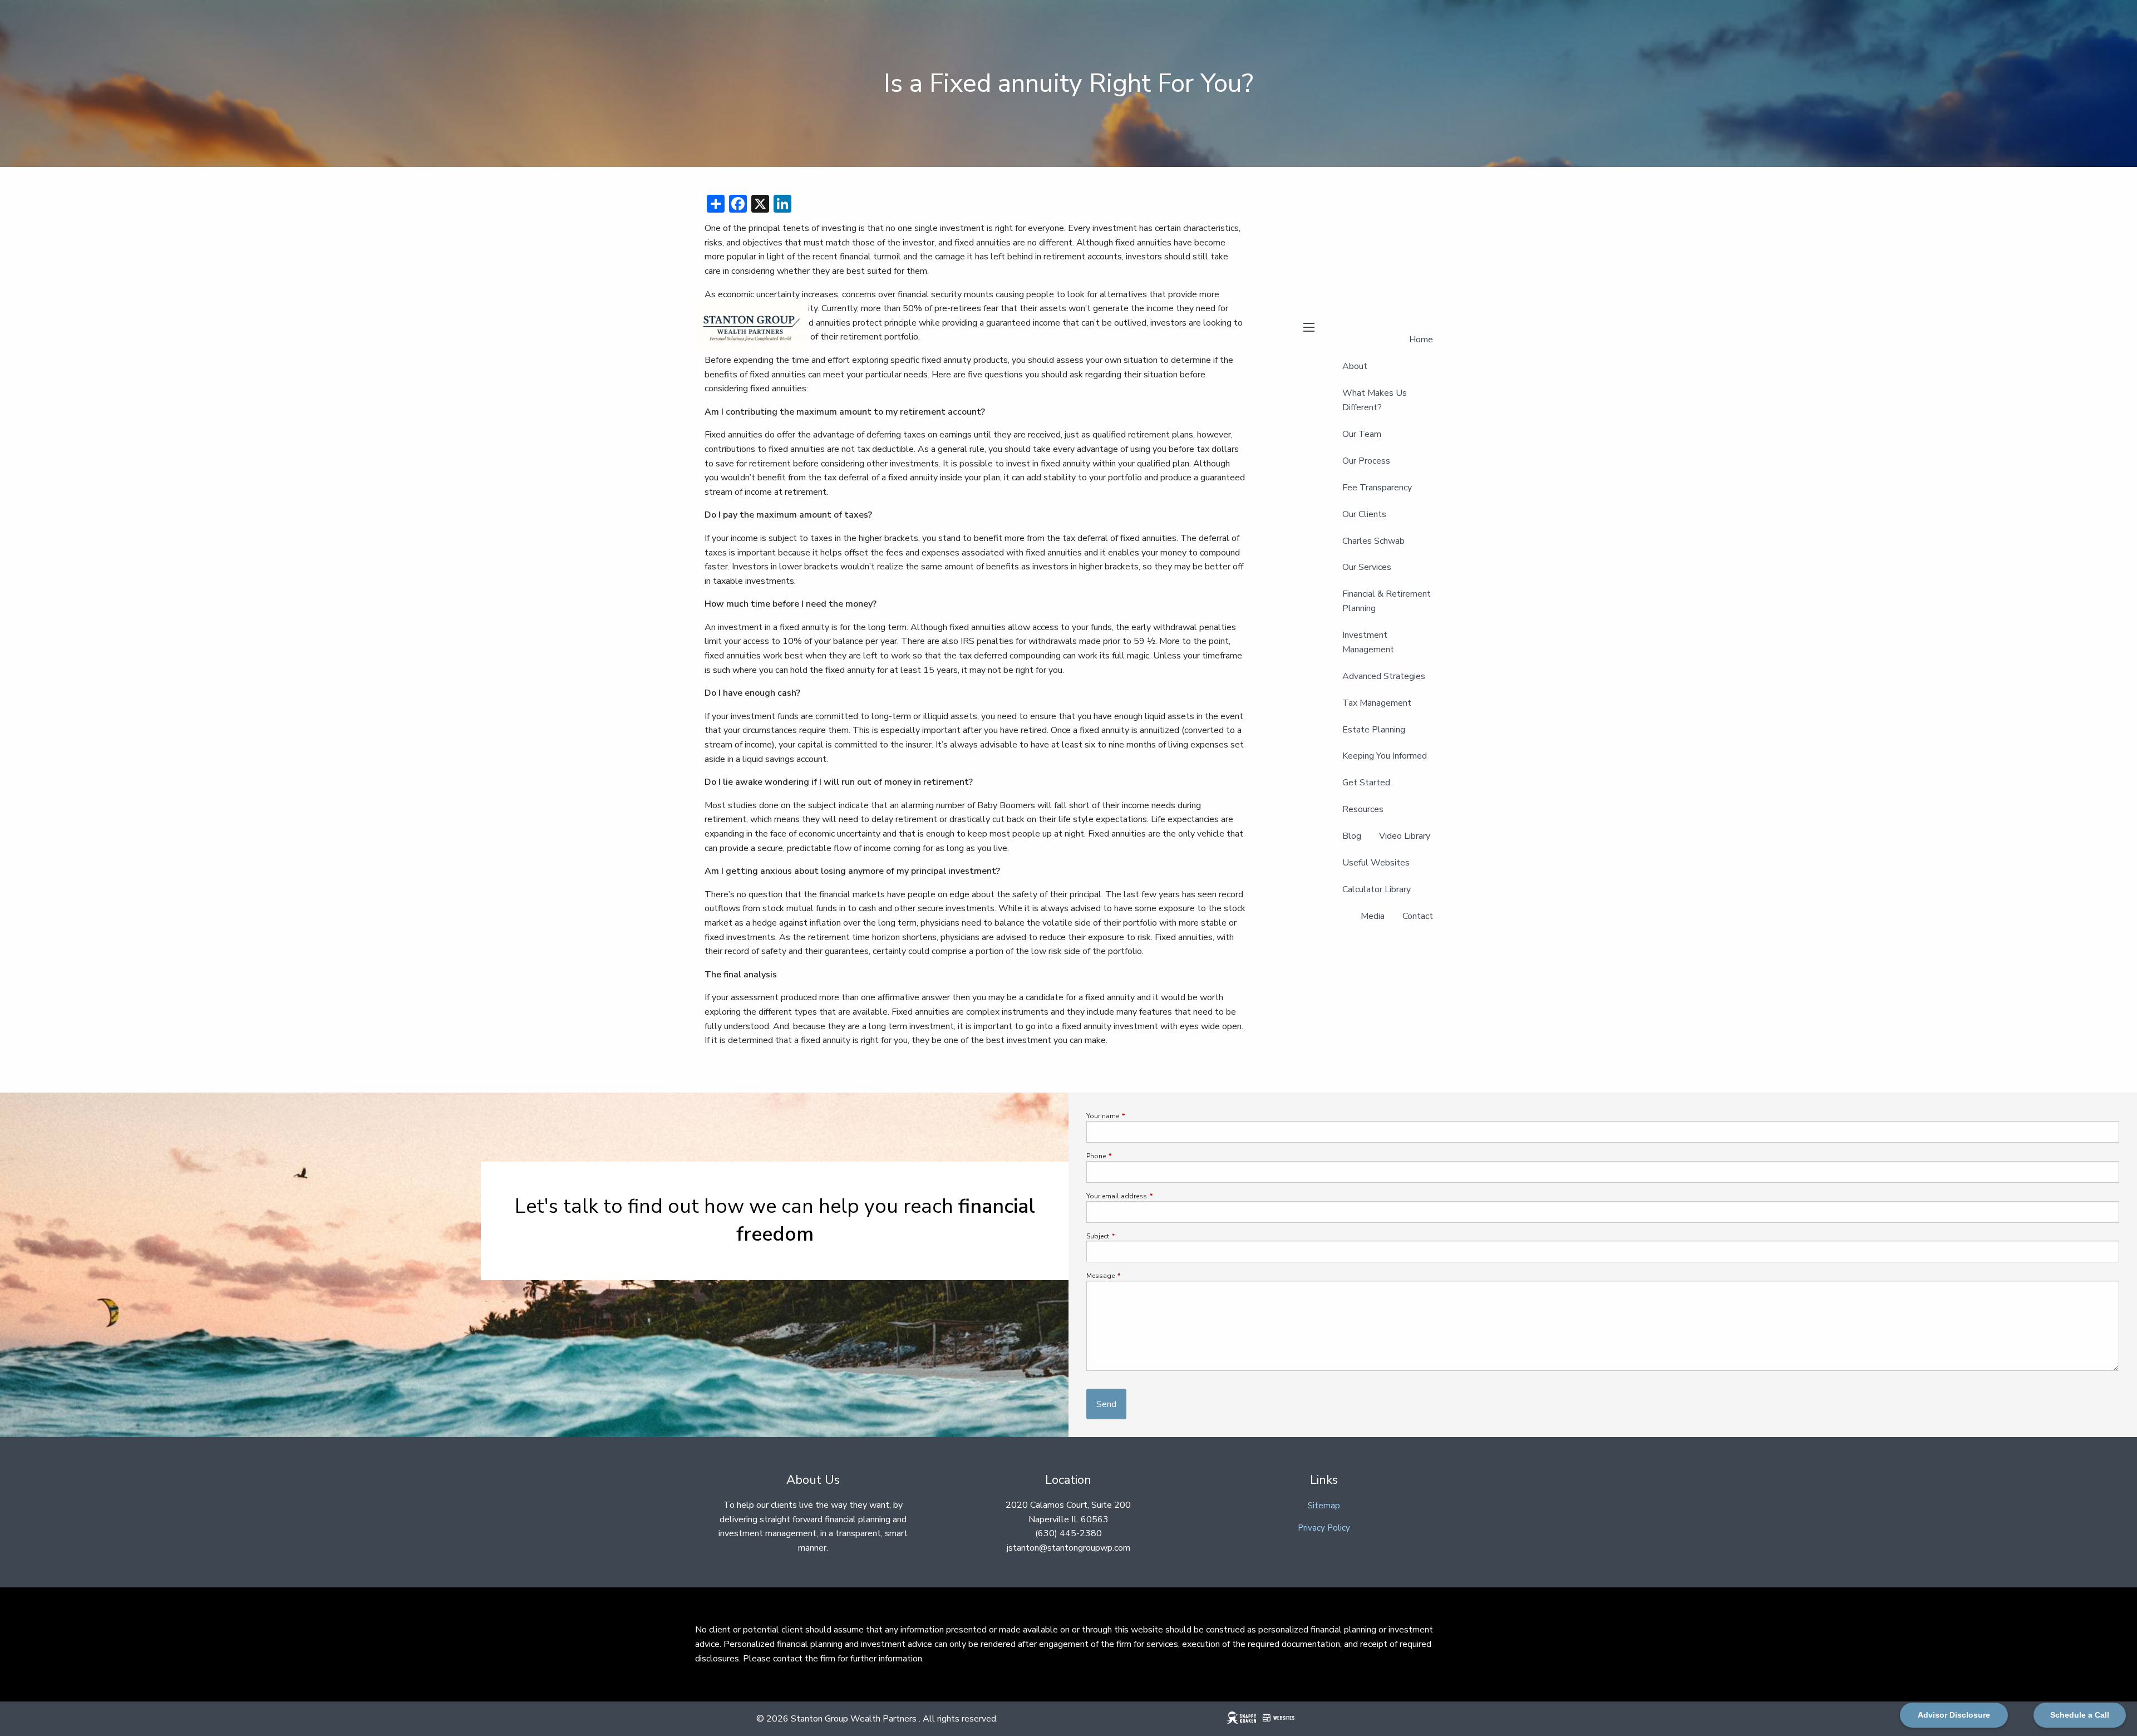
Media (1373, 916)
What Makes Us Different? (1375, 400)
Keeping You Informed (1385, 756)
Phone (1129, 1156)
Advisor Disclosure (1954, 1715)
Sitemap (1324, 1506)
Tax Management (1377, 703)
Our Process (1366, 461)
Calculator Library (1377, 889)
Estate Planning (1374, 730)
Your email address (1150, 1196)
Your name (1136, 1116)
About (1355, 366)
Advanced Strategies (1384, 676)
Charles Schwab (1373, 541)
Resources (1363, 809)
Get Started (1366, 783)
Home (1421, 340)
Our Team (1362, 434)
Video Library (1405, 836)
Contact (1418, 916)
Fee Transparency (1377, 488)
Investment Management (1368, 642)
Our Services (1367, 567)
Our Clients (1364, 514)
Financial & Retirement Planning (1387, 601)
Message (1134, 1276)
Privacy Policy (1324, 1528)
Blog (1352, 836)
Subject (1131, 1236)
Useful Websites (1376, 863)
